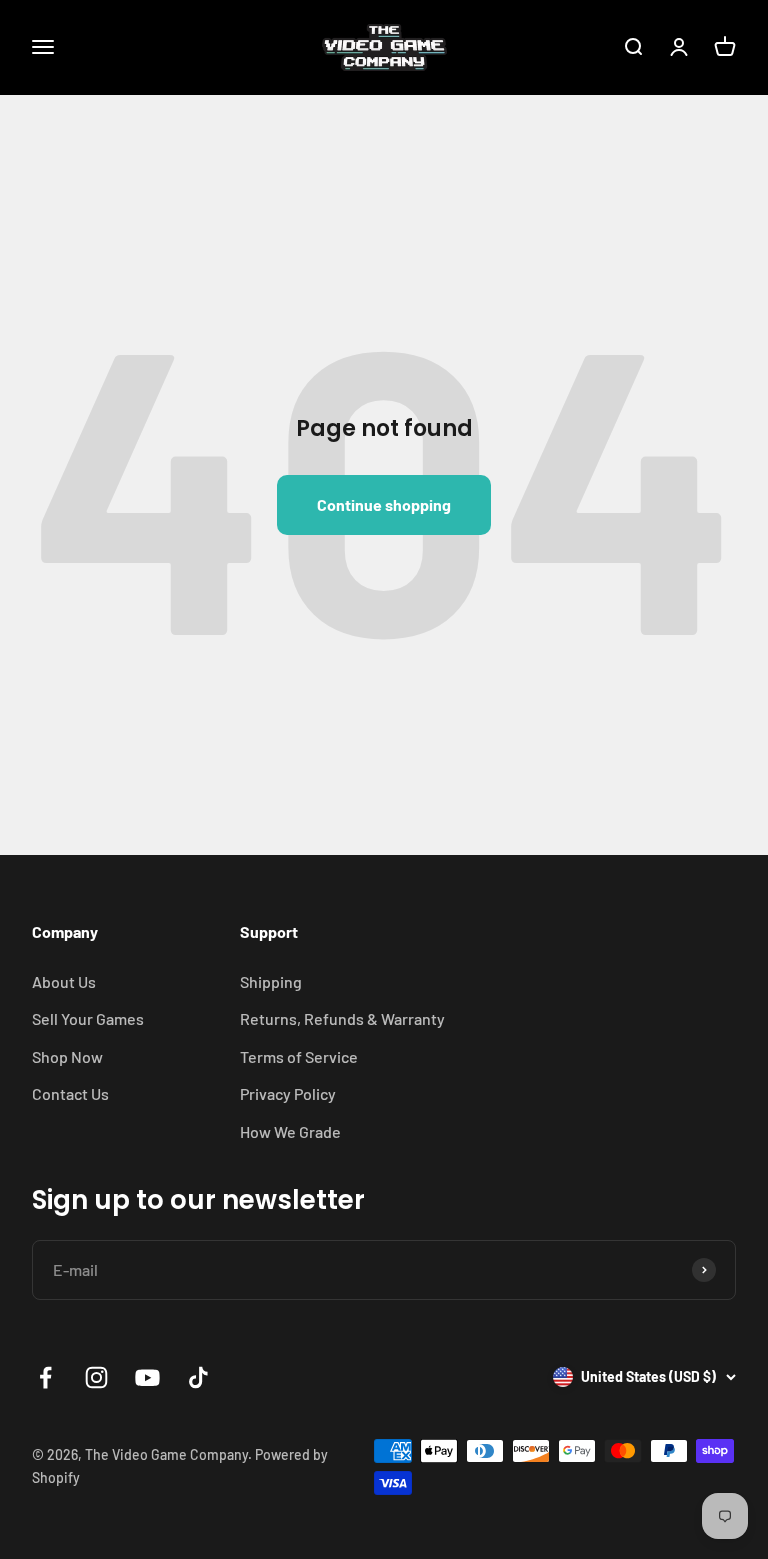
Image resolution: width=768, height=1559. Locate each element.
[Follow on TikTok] (198, 1377)
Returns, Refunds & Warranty (342, 1018)
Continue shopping (384, 504)
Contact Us (70, 1093)
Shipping (271, 981)
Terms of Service (299, 1056)
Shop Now (67, 1056)
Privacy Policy (288, 1093)
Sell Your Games (88, 1018)
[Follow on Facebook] (45, 1377)
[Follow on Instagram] (96, 1377)
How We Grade (290, 1131)
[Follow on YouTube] (147, 1377)
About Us (64, 981)
